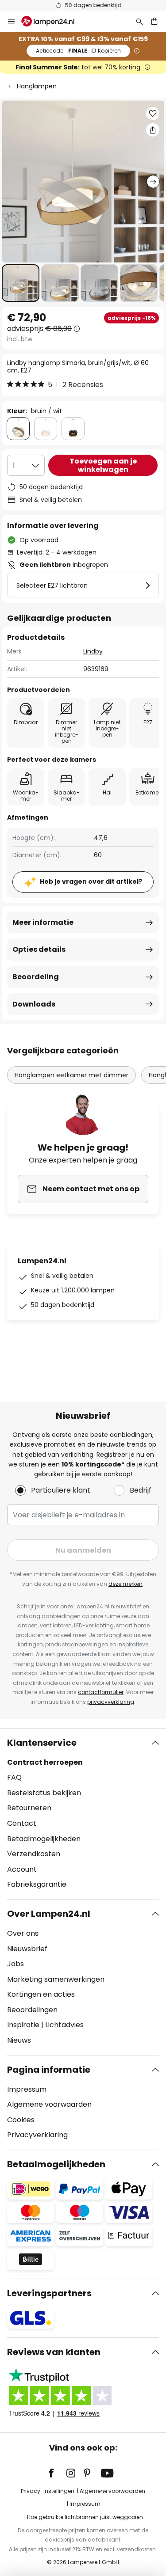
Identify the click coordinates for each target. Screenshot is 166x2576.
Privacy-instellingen (48, 2491)
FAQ (14, 1777)
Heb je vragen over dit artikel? (91, 881)
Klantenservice (42, 1743)
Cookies (21, 2120)
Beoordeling (36, 977)
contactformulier (101, 1692)
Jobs (15, 1964)
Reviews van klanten (54, 2352)
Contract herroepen (45, 1762)
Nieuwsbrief (27, 1949)
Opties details (39, 949)
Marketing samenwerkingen (56, 1979)
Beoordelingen (32, 2010)
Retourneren (29, 1808)
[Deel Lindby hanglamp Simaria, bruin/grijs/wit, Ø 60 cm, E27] (153, 130)
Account (22, 1869)
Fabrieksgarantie (37, 1884)
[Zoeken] (139, 21)
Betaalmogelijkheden (44, 1839)
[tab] (83, 1814)
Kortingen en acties (41, 1994)
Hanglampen (37, 86)
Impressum (27, 2089)
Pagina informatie (49, 2070)
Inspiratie (23, 2025)
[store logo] (53, 21)
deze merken (125, 1584)
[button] (21, 283)
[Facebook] (57, 2473)
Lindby (93, 651)
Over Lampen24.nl (49, 1914)
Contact (22, 1823)
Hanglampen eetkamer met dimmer (71, 1075)
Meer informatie (43, 922)
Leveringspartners (49, 2293)
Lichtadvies (64, 2025)
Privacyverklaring (37, 2135)
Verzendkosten (34, 1854)
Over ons (23, 1933)
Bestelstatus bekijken (44, 1793)
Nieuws (19, 2040)
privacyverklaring (111, 1702)
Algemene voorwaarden (49, 2104)
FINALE (78, 51)
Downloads (34, 1004)
